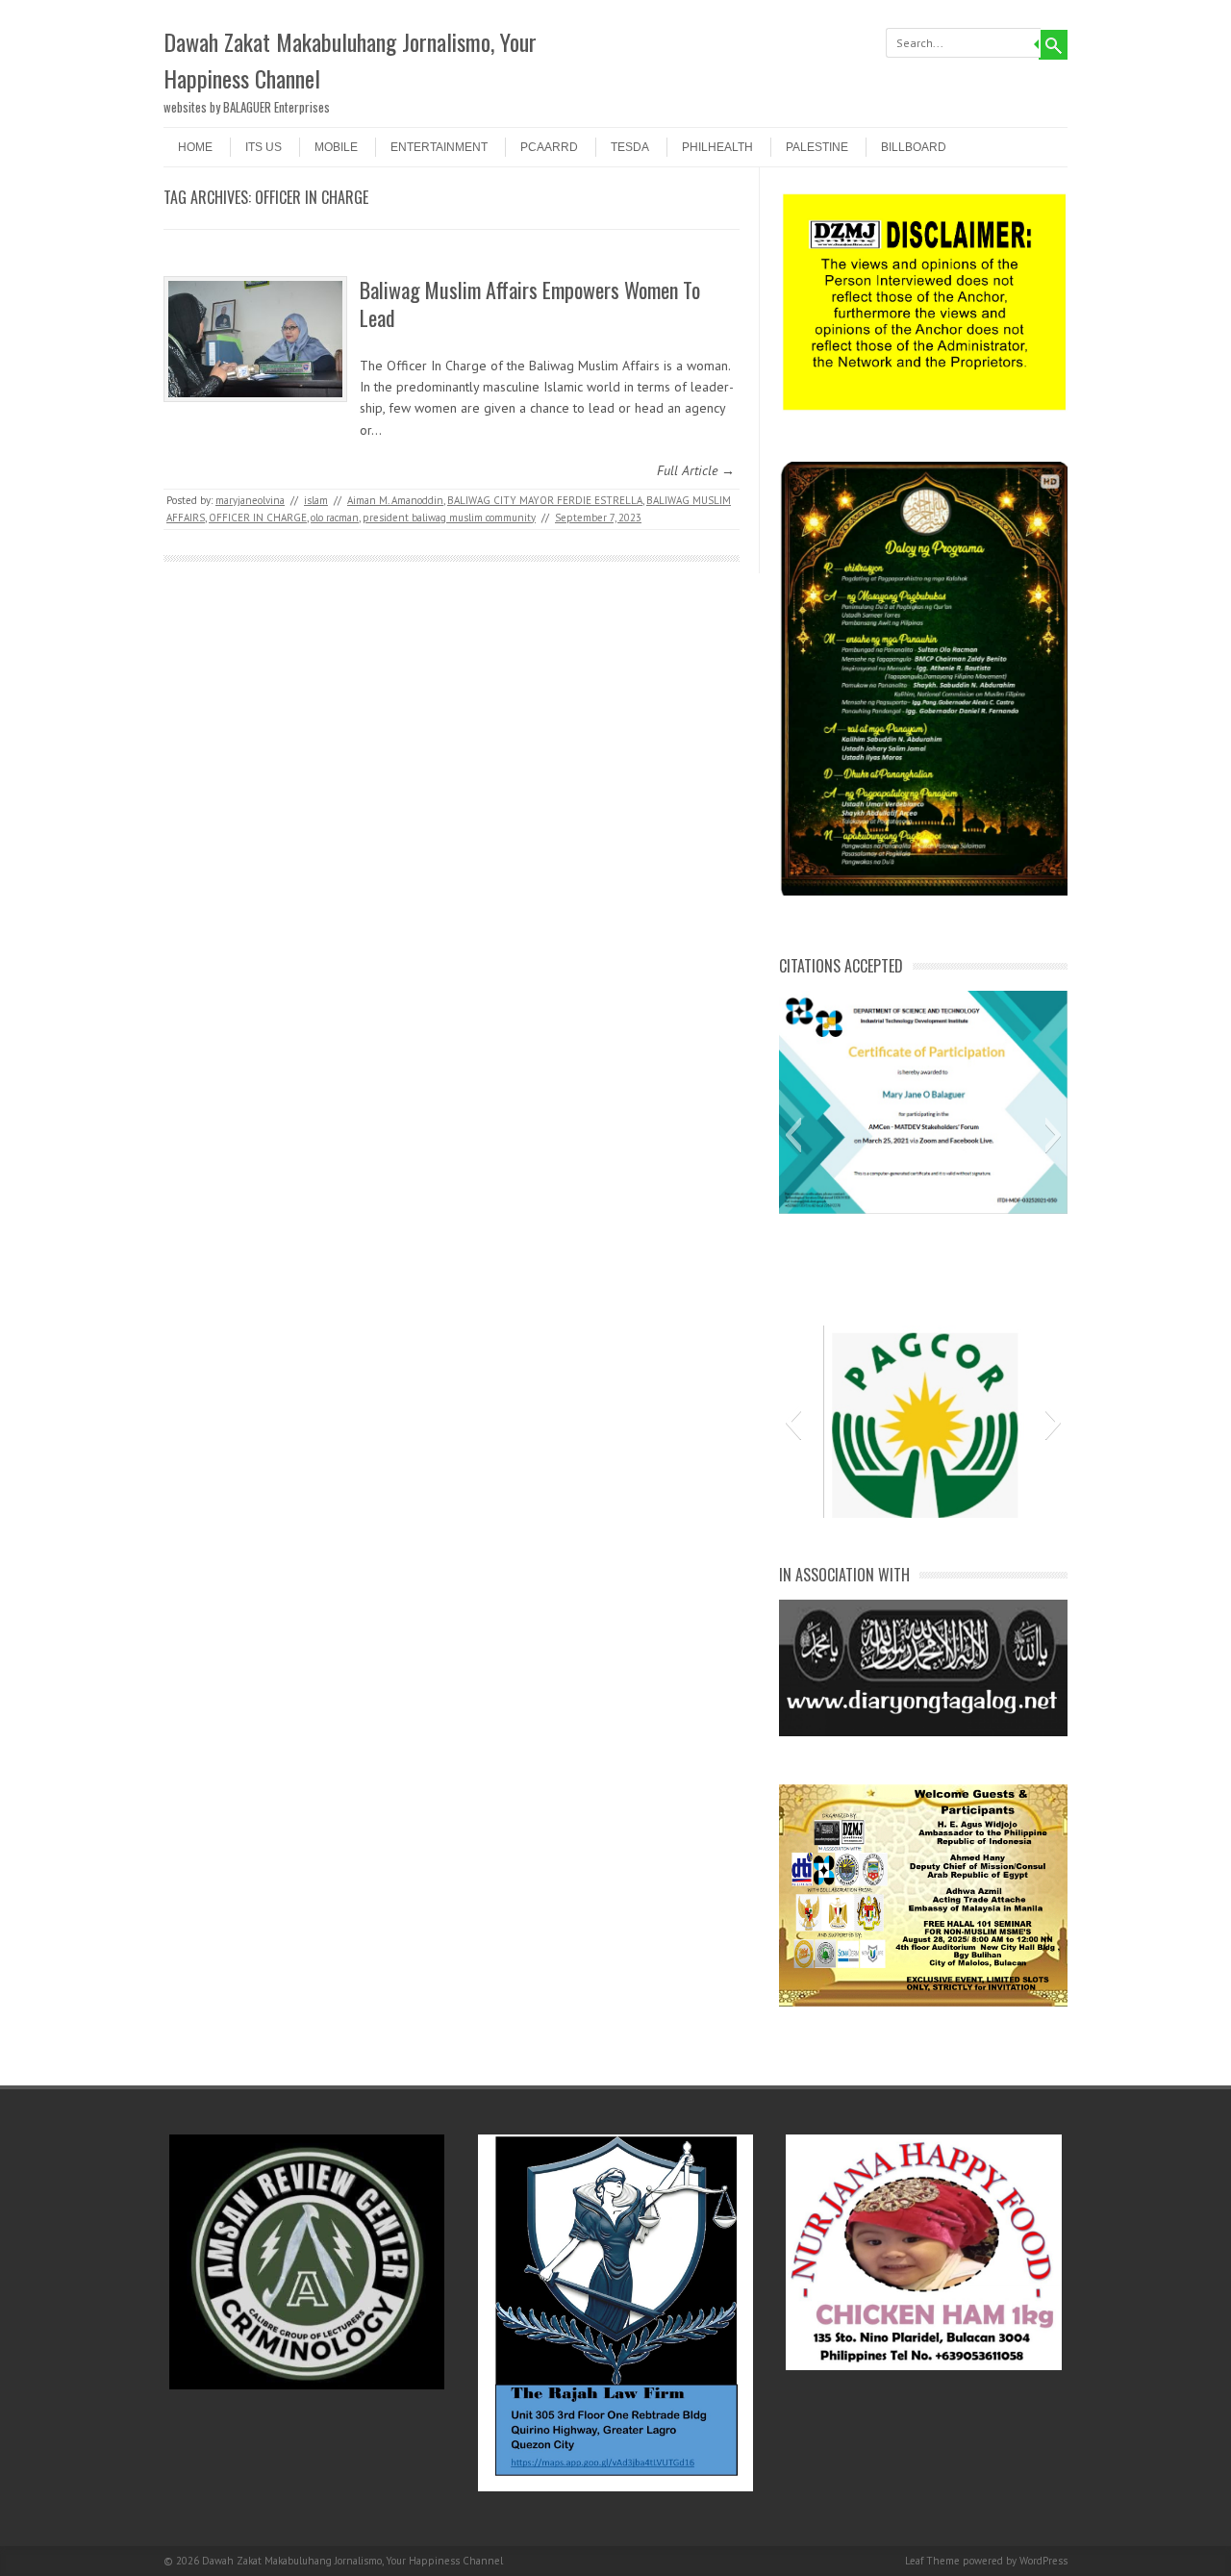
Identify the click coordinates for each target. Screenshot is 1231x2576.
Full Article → (696, 470)
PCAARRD (549, 147)
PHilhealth (717, 147)
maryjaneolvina (250, 500)
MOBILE (336, 147)
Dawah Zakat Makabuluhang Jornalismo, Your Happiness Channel (350, 60)
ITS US (264, 147)
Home (195, 147)
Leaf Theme (932, 2561)
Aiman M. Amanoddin (395, 500)
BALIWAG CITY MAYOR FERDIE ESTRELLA (545, 500)
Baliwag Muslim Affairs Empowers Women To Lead (530, 303)
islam (316, 500)
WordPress (1043, 2561)
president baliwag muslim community (449, 518)
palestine (817, 147)
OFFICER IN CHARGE (258, 518)
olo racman (335, 518)
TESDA (630, 147)
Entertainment (439, 147)
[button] (793, 1135)
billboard (914, 147)
